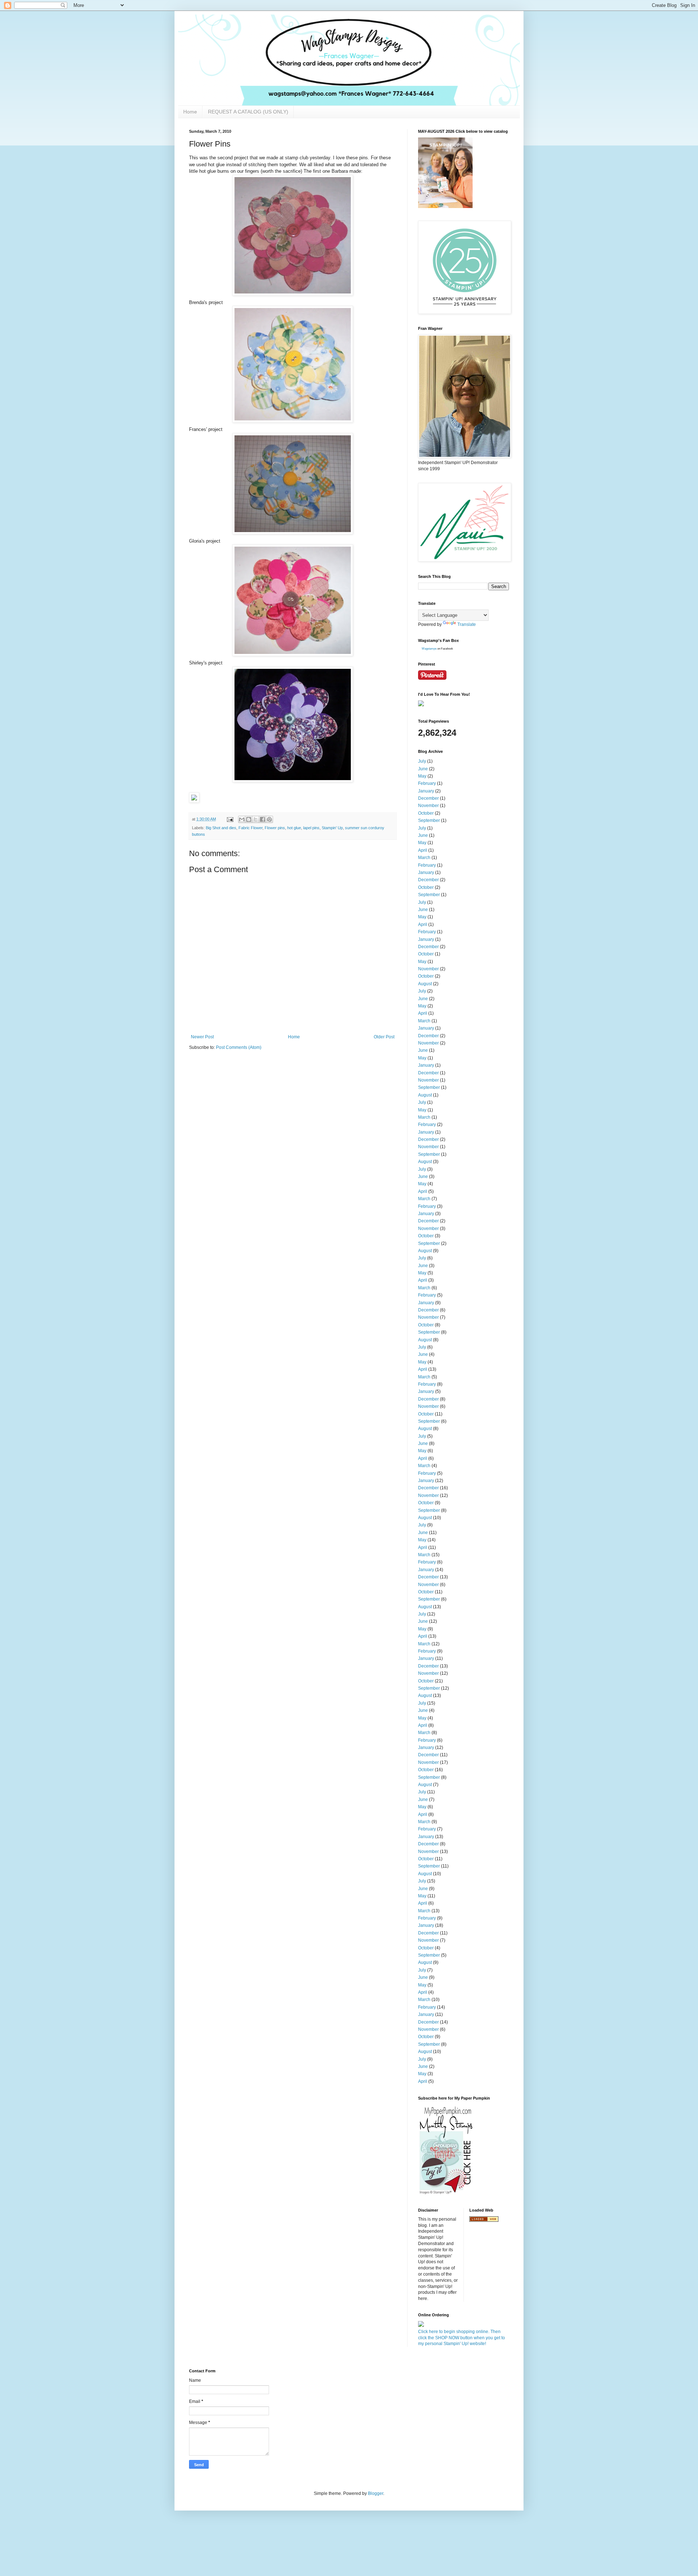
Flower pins (275, 828)
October (426, 813)
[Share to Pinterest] (269, 819)
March (424, 858)
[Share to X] (256, 819)
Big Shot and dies (221, 828)
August (425, 984)
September (429, 820)
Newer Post (202, 1037)
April (423, 850)
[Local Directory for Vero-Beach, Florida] (484, 2220)
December (428, 798)
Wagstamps (429, 649)
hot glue (294, 828)
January (426, 791)
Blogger (376, 2493)
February (427, 783)
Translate (467, 624)
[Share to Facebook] (262, 819)
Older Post (384, 1037)
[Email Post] (230, 819)
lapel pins (311, 828)
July (422, 761)
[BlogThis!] (249, 819)
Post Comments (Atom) (239, 1047)
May (422, 776)
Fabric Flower (250, 828)
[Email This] (242, 819)
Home (190, 112)
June (423, 769)
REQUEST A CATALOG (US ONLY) (248, 112)
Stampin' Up (332, 828)
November (428, 806)
